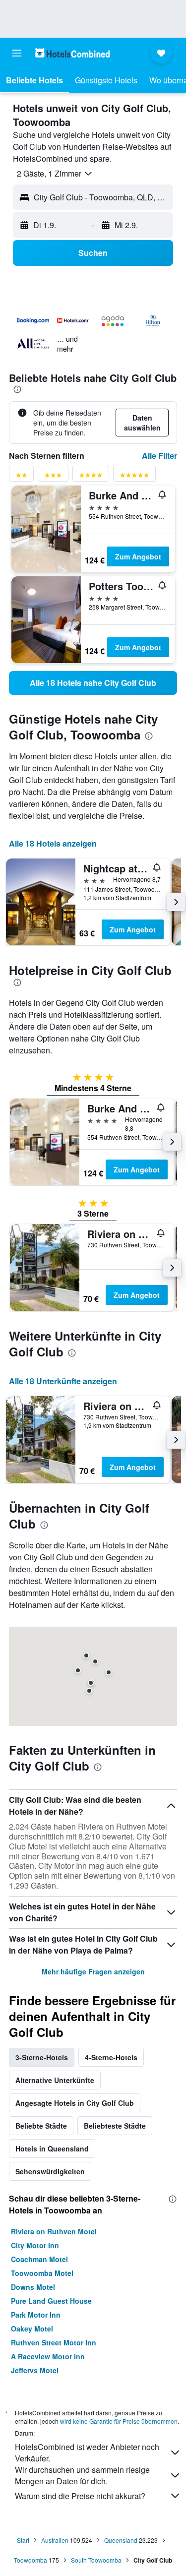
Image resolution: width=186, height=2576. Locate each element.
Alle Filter (159, 456)
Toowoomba (31, 2560)
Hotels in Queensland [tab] (52, 2148)
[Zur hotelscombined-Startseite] (72, 53)
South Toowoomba (96, 2560)
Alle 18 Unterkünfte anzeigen (63, 1381)
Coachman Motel (39, 2259)
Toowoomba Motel (42, 2273)
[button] (17, 53)
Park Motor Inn (36, 2315)
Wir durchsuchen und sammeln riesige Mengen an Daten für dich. (82, 2475)
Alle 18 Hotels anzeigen (53, 843)
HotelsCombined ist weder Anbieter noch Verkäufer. (87, 2453)
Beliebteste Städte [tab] (115, 2126)
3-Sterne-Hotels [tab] (42, 2057)
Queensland (121, 2540)
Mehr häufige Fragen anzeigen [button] (93, 1971)
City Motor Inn (35, 2245)
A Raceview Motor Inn (48, 2356)
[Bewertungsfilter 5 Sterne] (134, 477)
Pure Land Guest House (51, 2301)
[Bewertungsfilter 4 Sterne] (91, 477)
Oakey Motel (32, 2329)
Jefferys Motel (35, 2370)
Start (23, 2540)
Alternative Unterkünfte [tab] (55, 2080)
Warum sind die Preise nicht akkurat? (80, 2496)
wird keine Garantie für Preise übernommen (119, 2421)
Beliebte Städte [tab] (41, 2126)
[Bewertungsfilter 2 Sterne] (21, 477)
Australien (55, 2540)
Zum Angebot (138, 556)
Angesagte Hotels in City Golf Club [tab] (75, 2103)
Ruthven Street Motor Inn (54, 2342)
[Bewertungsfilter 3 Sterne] (53, 477)
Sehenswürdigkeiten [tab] (50, 2171)
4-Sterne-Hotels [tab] (111, 2057)
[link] (93, 683)
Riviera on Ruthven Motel (54, 2231)
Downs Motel (33, 2287)
